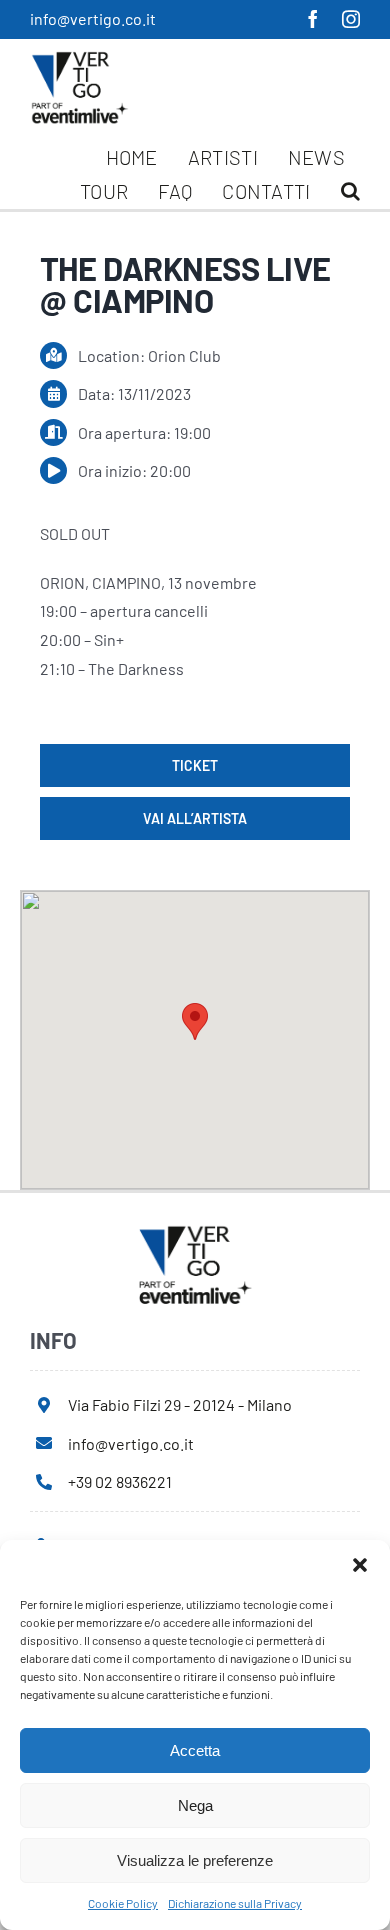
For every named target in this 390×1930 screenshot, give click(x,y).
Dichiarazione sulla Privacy (235, 1903)
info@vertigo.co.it (93, 18)
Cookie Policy (123, 1903)
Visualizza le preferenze (195, 1860)
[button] (360, 1565)
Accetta (195, 1750)
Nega (195, 1805)
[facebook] (313, 19)
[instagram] (351, 19)
